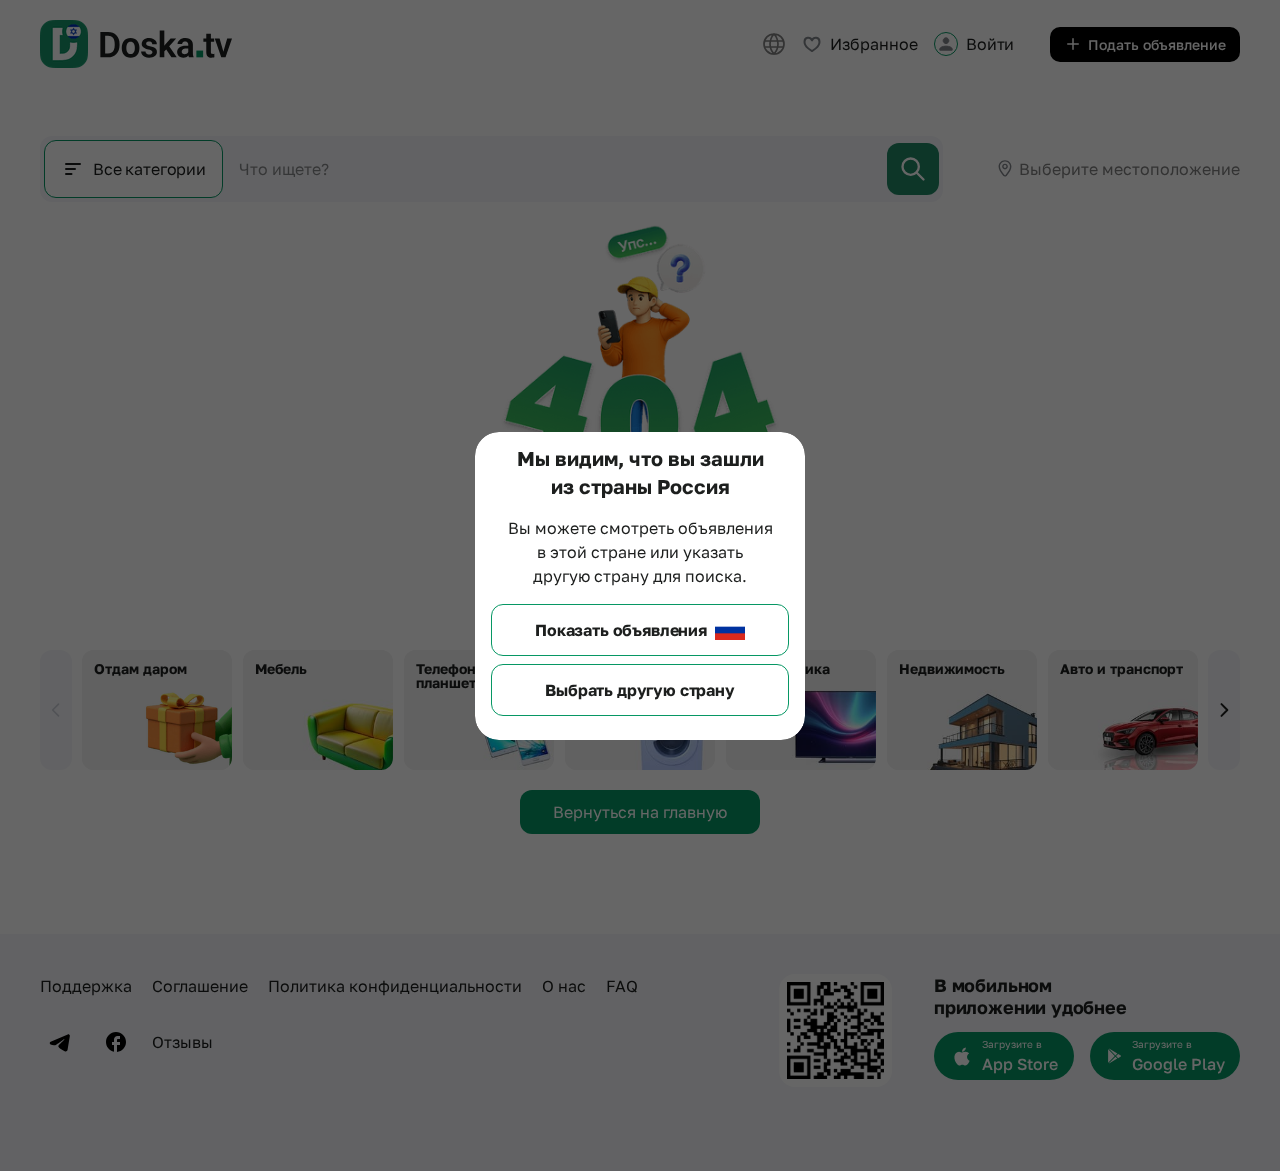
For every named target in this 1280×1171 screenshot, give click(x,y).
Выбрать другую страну (640, 690)
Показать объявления (621, 630)
